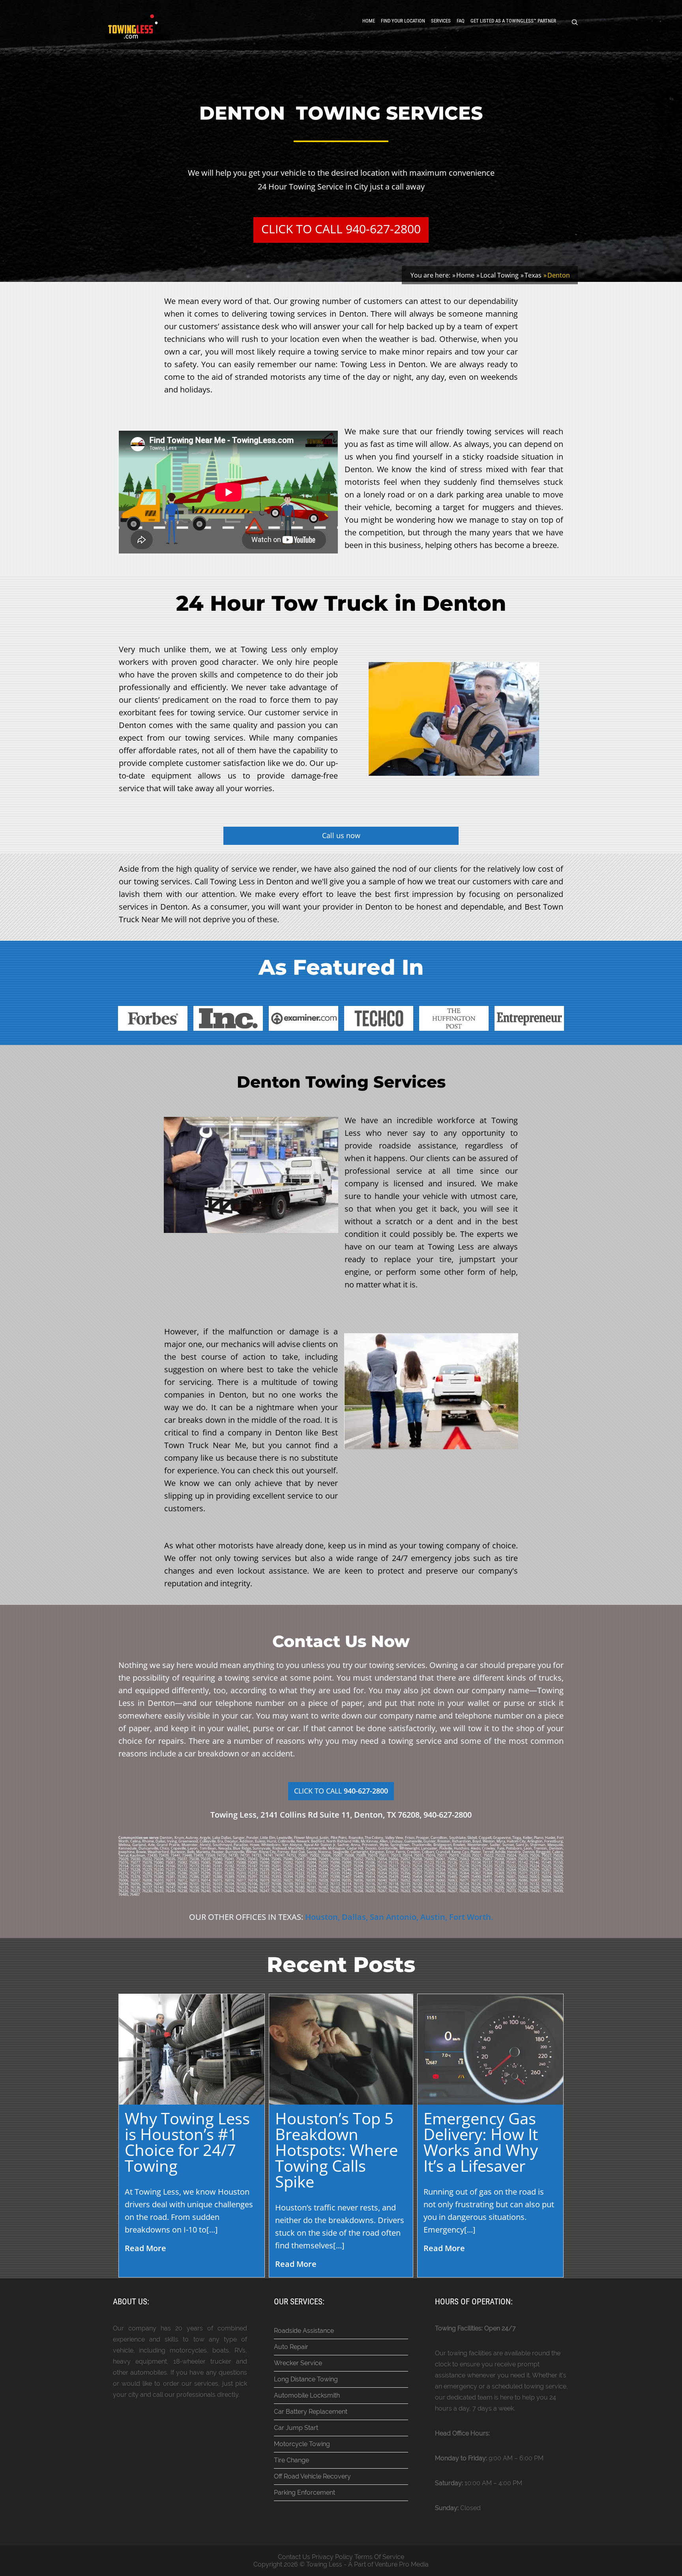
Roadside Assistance (304, 2331)
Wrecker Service (298, 2363)
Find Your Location (403, 21)
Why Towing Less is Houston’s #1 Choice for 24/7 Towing (187, 2142)
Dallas (354, 1917)
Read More (145, 2248)
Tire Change (291, 2460)
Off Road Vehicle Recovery (312, 2476)
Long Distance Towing (306, 2379)
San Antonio (393, 1917)
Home (369, 21)
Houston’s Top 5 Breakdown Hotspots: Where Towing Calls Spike (336, 2150)
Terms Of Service (379, 2557)
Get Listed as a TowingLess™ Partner (513, 21)
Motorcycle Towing (302, 2444)
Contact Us (294, 2557)
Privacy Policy (332, 2557)
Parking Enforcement (304, 2493)
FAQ (461, 21)
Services (441, 21)
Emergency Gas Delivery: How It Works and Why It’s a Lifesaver (481, 2142)
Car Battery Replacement (311, 2412)
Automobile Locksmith (307, 2395)
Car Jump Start (296, 2428)
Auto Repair (291, 2347)
